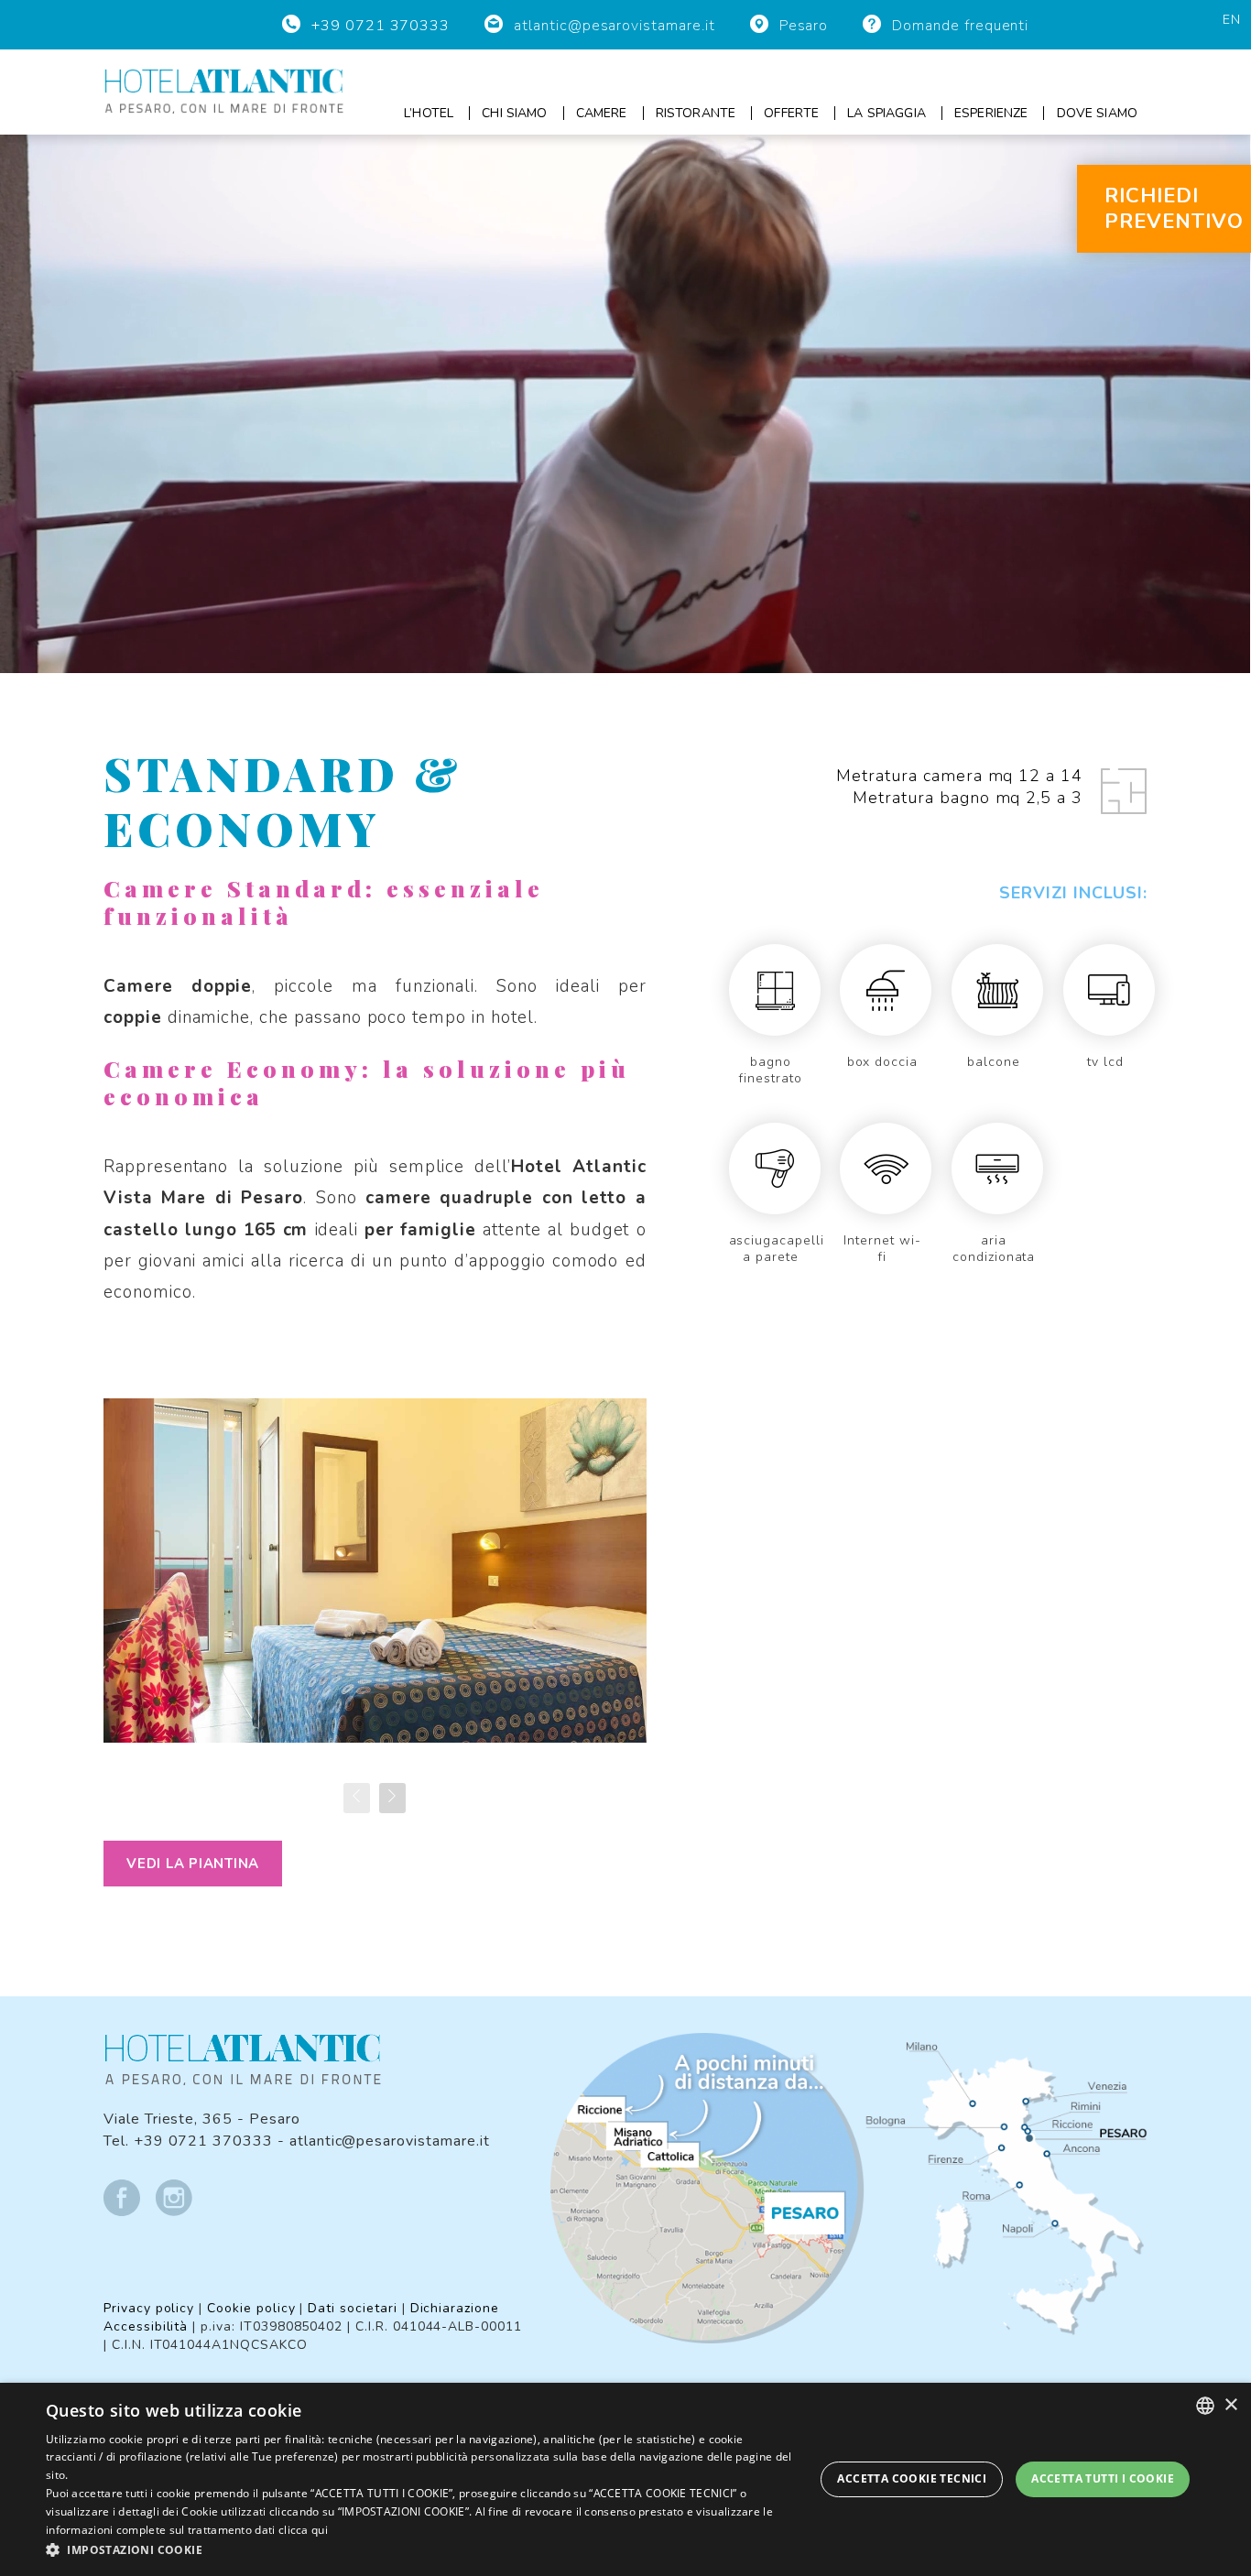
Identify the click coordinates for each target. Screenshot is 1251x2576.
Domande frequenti (960, 26)
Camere (602, 113)
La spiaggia (887, 113)
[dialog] (625, 2479)
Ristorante (696, 113)
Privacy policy (149, 2308)
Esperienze (991, 113)
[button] (419, 2550)
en (1232, 20)
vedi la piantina (193, 1864)
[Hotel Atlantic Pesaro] (224, 90)
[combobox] (1205, 2406)
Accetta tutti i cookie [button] (1103, 2478)
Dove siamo (1097, 113)
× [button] (1230, 2405)
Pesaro (804, 26)
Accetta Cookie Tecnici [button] (912, 2478)
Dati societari (352, 2308)
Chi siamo (514, 113)
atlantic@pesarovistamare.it (615, 26)
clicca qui (303, 2530)
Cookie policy (251, 2308)
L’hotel (429, 113)
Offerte (791, 113)
